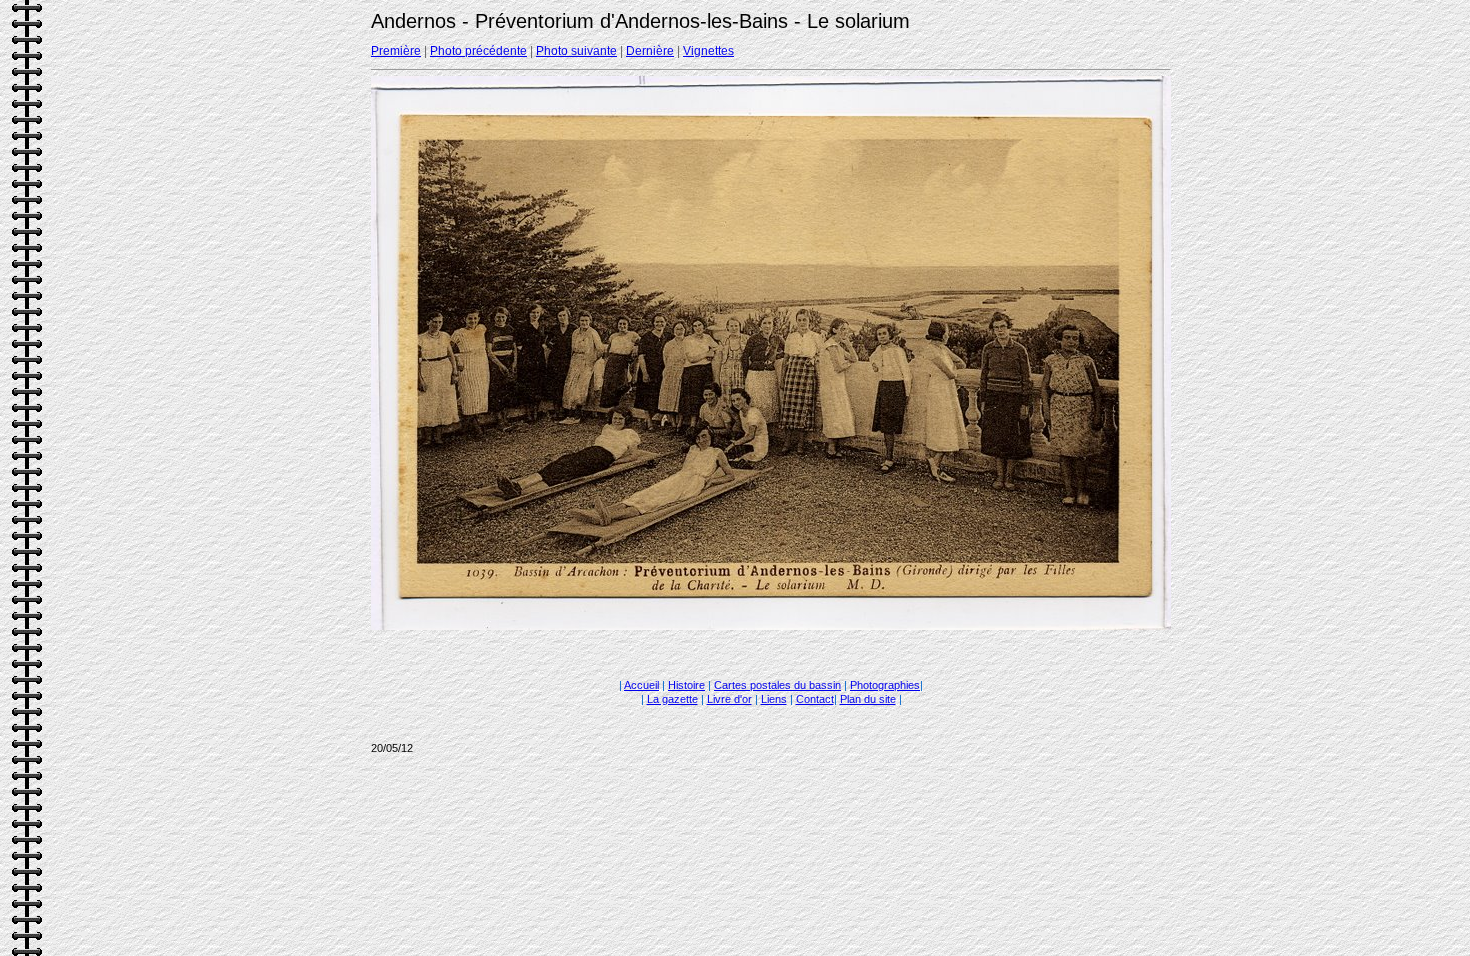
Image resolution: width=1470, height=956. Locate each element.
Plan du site (868, 699)
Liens (774, 699)
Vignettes (708, 51)
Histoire (686, 685)
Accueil (641, 685)
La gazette (672, 699)
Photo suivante (576, 51)
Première (396, 51)
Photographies (885, 685)
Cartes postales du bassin (777, 685)
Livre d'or (729, 699)
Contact (815, 699)
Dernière (650, 51)
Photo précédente (478, 51)
